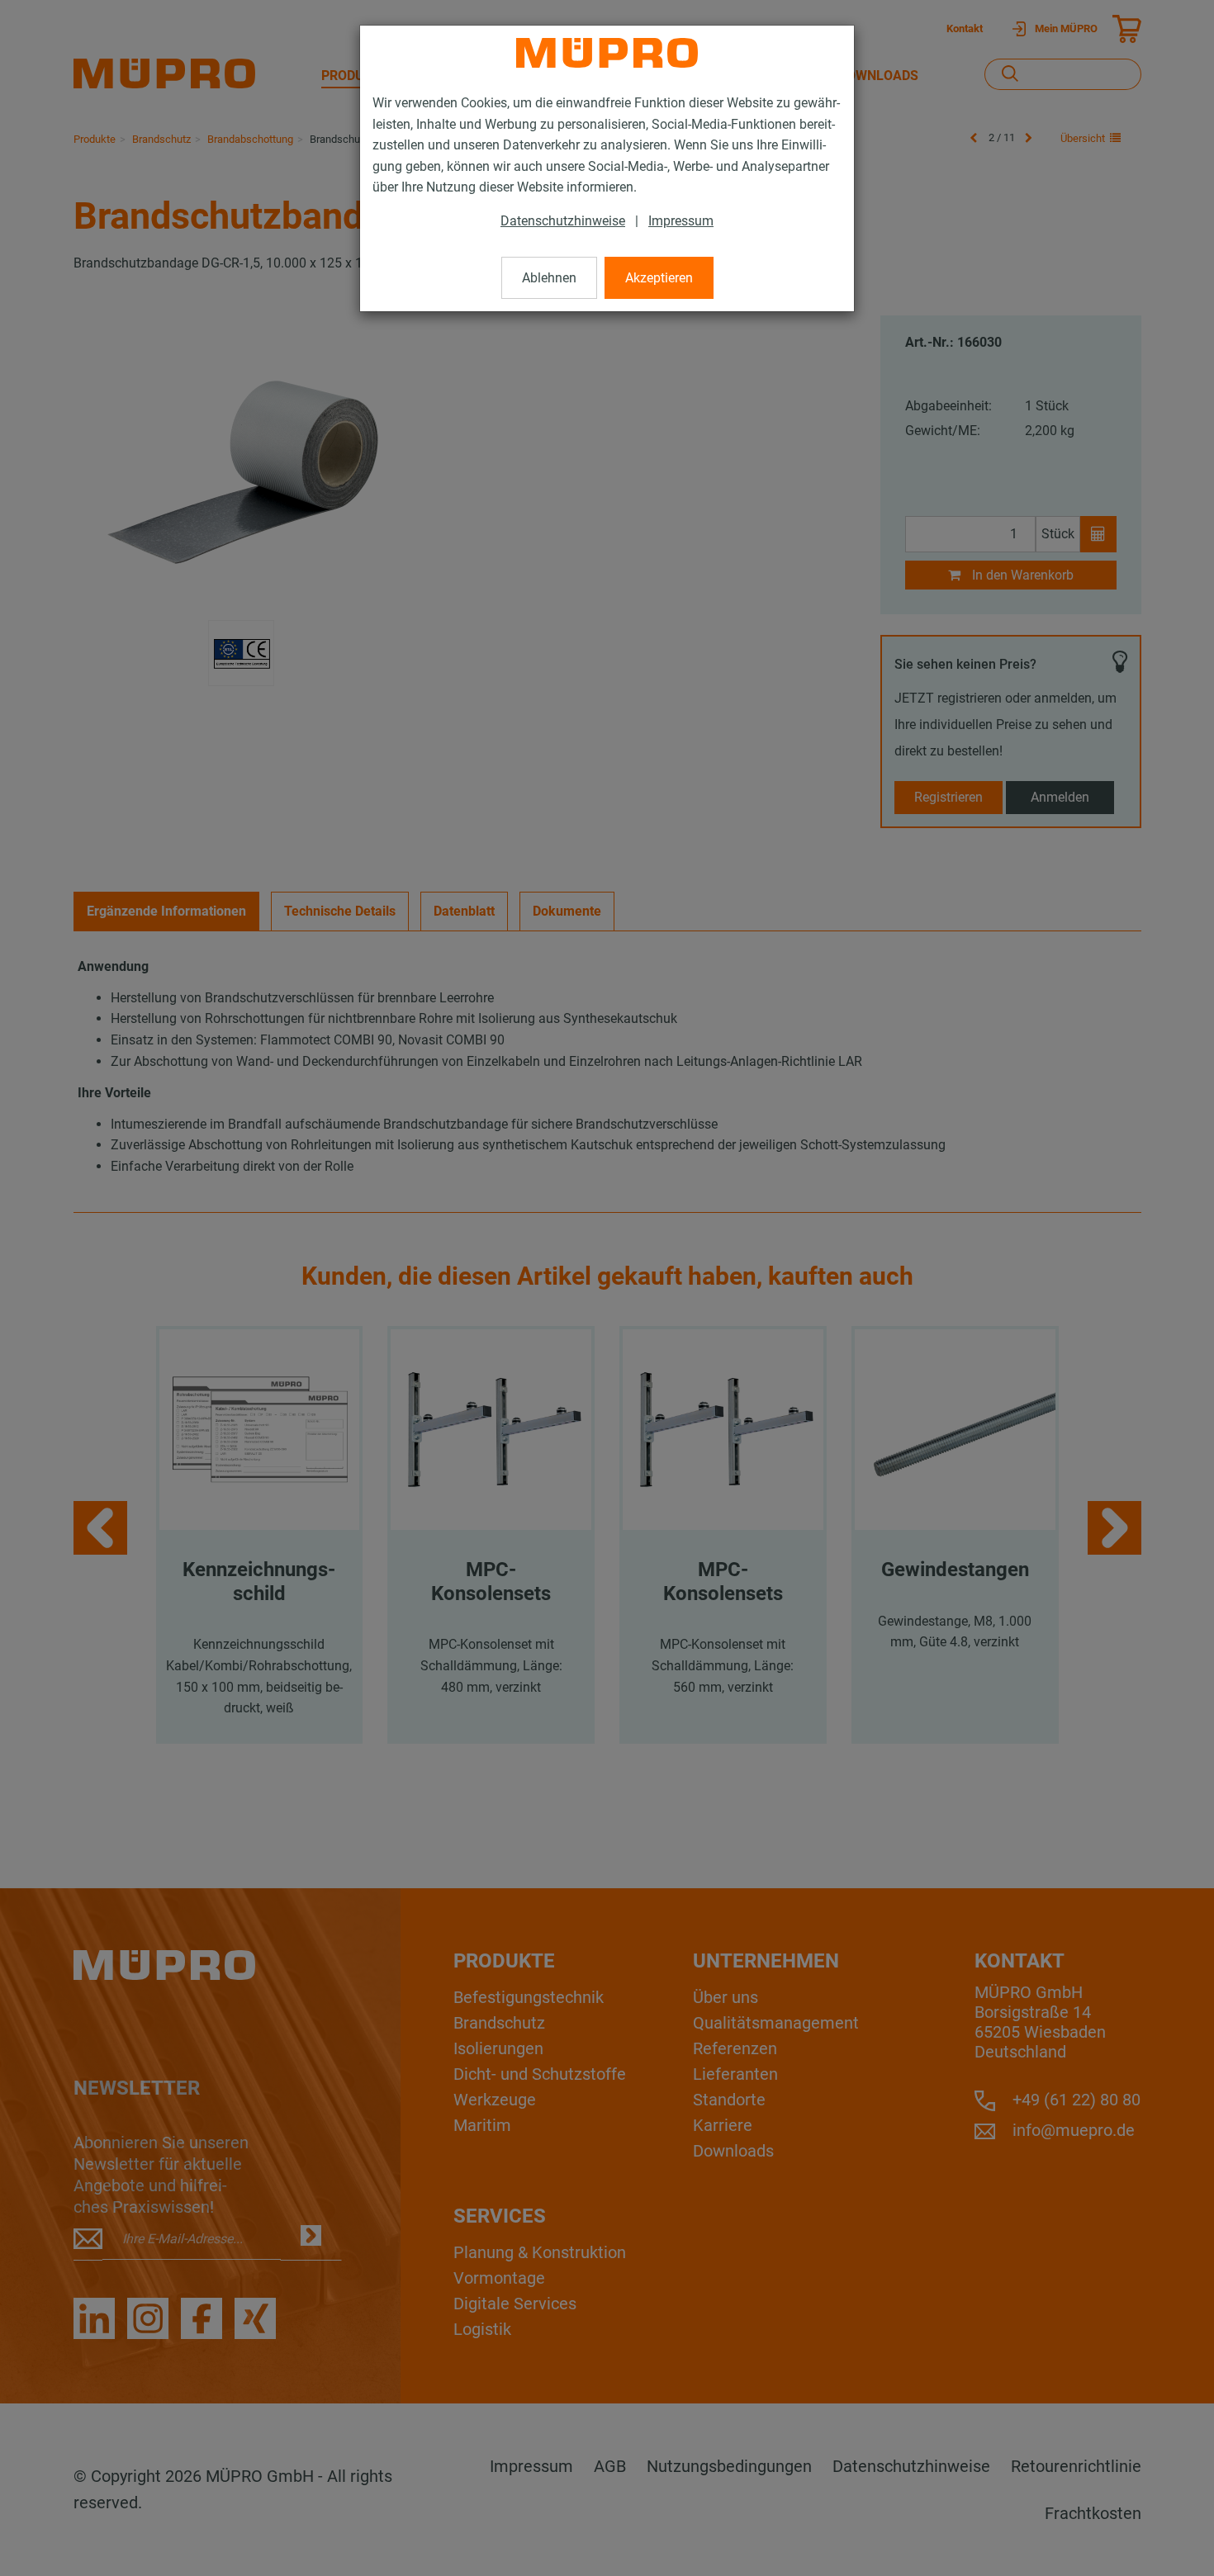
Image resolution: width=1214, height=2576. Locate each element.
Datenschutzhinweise (563, 221)
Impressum (681, 221)
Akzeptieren (659, 278)
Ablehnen (549, 278)
